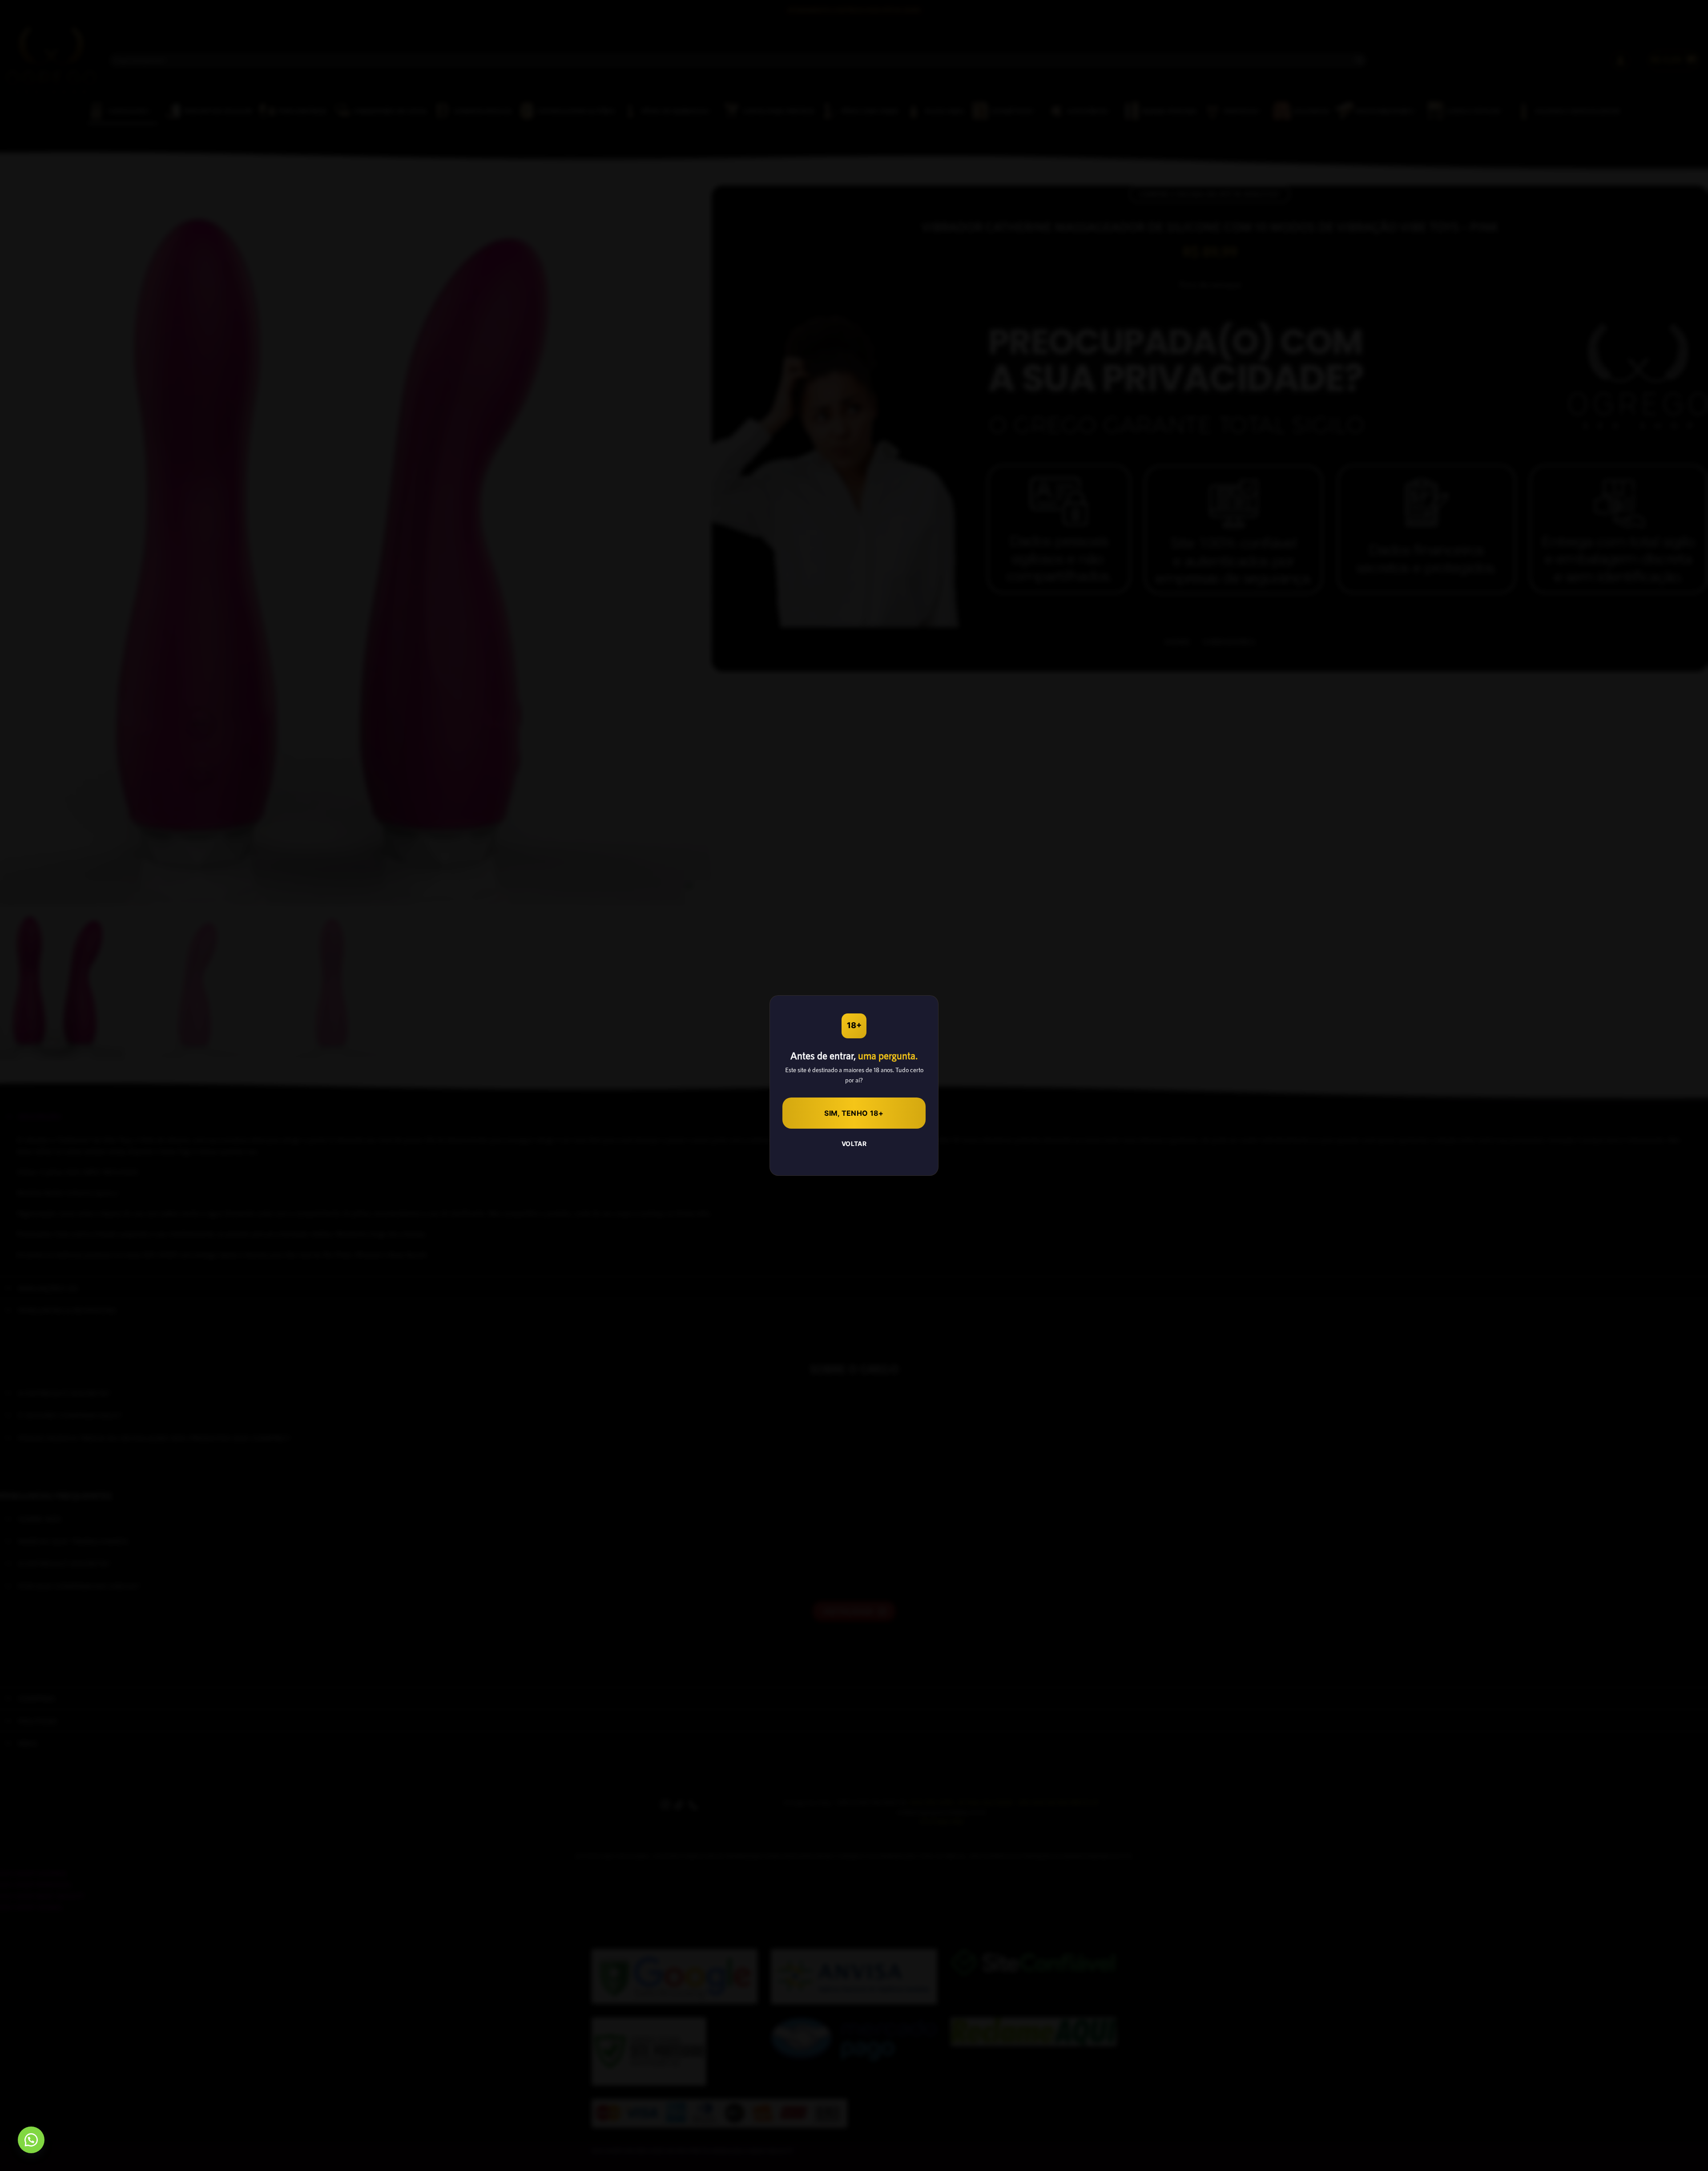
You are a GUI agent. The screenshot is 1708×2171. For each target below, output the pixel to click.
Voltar (854, 1144)
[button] (31, 2140)
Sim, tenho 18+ (854, 1113)
